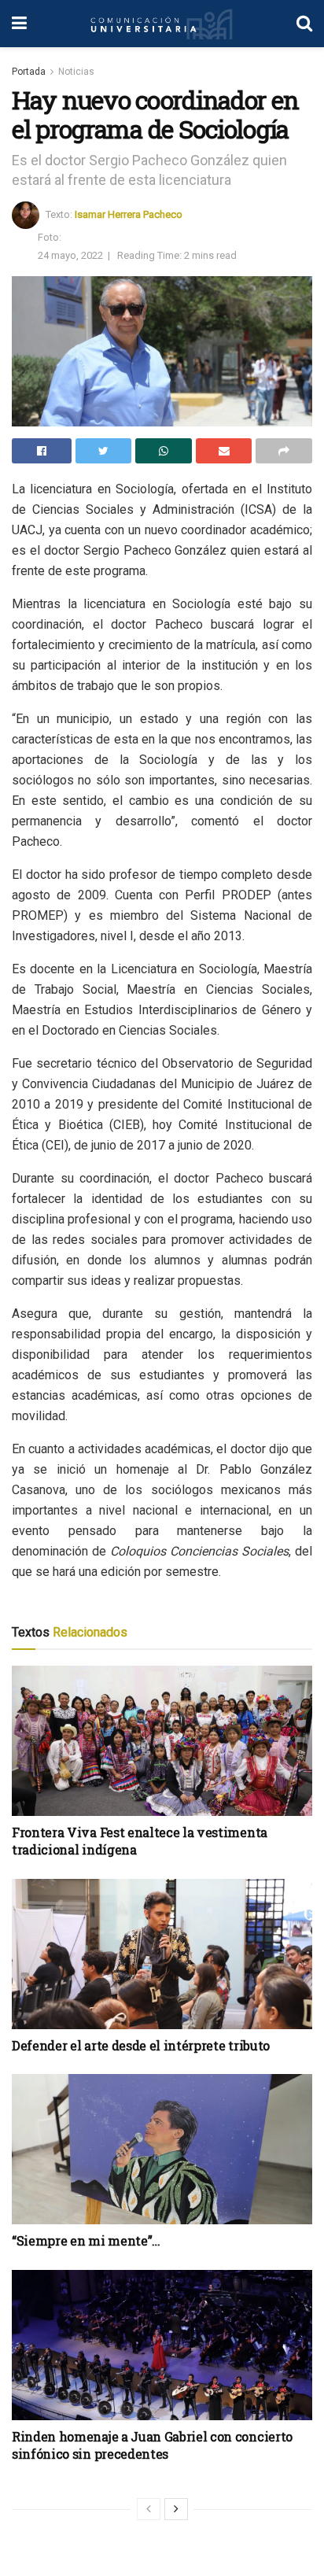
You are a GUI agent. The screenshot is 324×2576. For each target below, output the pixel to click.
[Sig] (176, 2509)
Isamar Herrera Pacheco (129, 214)
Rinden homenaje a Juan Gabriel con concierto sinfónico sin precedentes (152, 2445)
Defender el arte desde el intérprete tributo (141, 2045)
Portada (29, 72)
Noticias (76, 72)
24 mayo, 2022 (70, 255)
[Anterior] (149, 2509)
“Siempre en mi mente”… (86, 2240)
